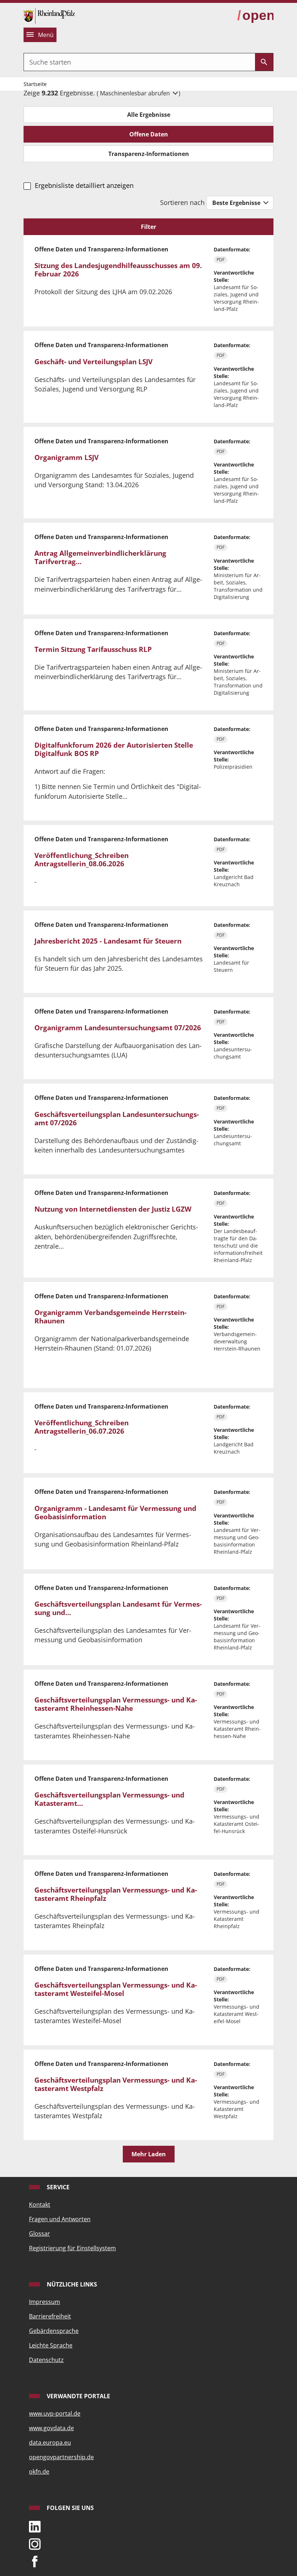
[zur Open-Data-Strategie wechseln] (255, 16)
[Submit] (264, 62)
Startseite (35, 84)
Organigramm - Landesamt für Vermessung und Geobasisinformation (115, 1513)
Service (57, 2187)
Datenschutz (46, 2360)
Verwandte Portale (78, 2396)
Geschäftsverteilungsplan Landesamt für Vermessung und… (118, 1608)
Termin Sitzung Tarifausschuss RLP (93, 649)
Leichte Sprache (51, 2345)
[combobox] (139, 62)
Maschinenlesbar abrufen (136, 93)
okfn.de (39, 2472)
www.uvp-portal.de (55, 2413)
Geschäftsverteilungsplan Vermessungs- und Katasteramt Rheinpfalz (116, 1894)
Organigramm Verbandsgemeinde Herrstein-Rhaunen (110, 1317)
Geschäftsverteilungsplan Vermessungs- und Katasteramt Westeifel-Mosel (116, 1989)
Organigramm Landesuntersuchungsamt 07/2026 (118, 1028)
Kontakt (40, 2205)
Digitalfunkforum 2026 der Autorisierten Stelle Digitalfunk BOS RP (114, 749)
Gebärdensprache (54, 2331)
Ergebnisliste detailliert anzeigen (84, 185)
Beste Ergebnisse (237, 203)
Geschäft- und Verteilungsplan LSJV (93, 362)
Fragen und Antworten (60, 2219)
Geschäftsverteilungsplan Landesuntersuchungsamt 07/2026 (117, 1119)
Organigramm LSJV (66, 457)
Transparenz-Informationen (149, 154)
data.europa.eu (50, 2443)
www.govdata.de (51, 2428)
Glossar (39, 2234)
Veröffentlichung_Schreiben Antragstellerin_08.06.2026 (81, 860)
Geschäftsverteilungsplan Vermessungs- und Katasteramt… (109, 1799)
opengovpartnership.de (61, 2457)
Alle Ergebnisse (149, 115)
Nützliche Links (71, 2284)
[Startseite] (49, 15)
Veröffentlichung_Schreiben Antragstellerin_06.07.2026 (81, 1427)
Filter (148, 227)
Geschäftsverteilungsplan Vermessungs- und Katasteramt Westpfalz (116, 2084)
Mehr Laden (149, 2154)
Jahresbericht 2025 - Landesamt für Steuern (108, 941)
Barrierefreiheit (50, 2316)
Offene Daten (149, 134)
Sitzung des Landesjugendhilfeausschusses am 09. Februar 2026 (118, 270)
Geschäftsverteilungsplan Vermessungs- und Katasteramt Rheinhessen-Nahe (116, 1704)
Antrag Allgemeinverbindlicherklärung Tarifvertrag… (100, 557)
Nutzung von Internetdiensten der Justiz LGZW (113, 1209)
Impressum (45, 2302)
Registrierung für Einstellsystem (72, 2248)
